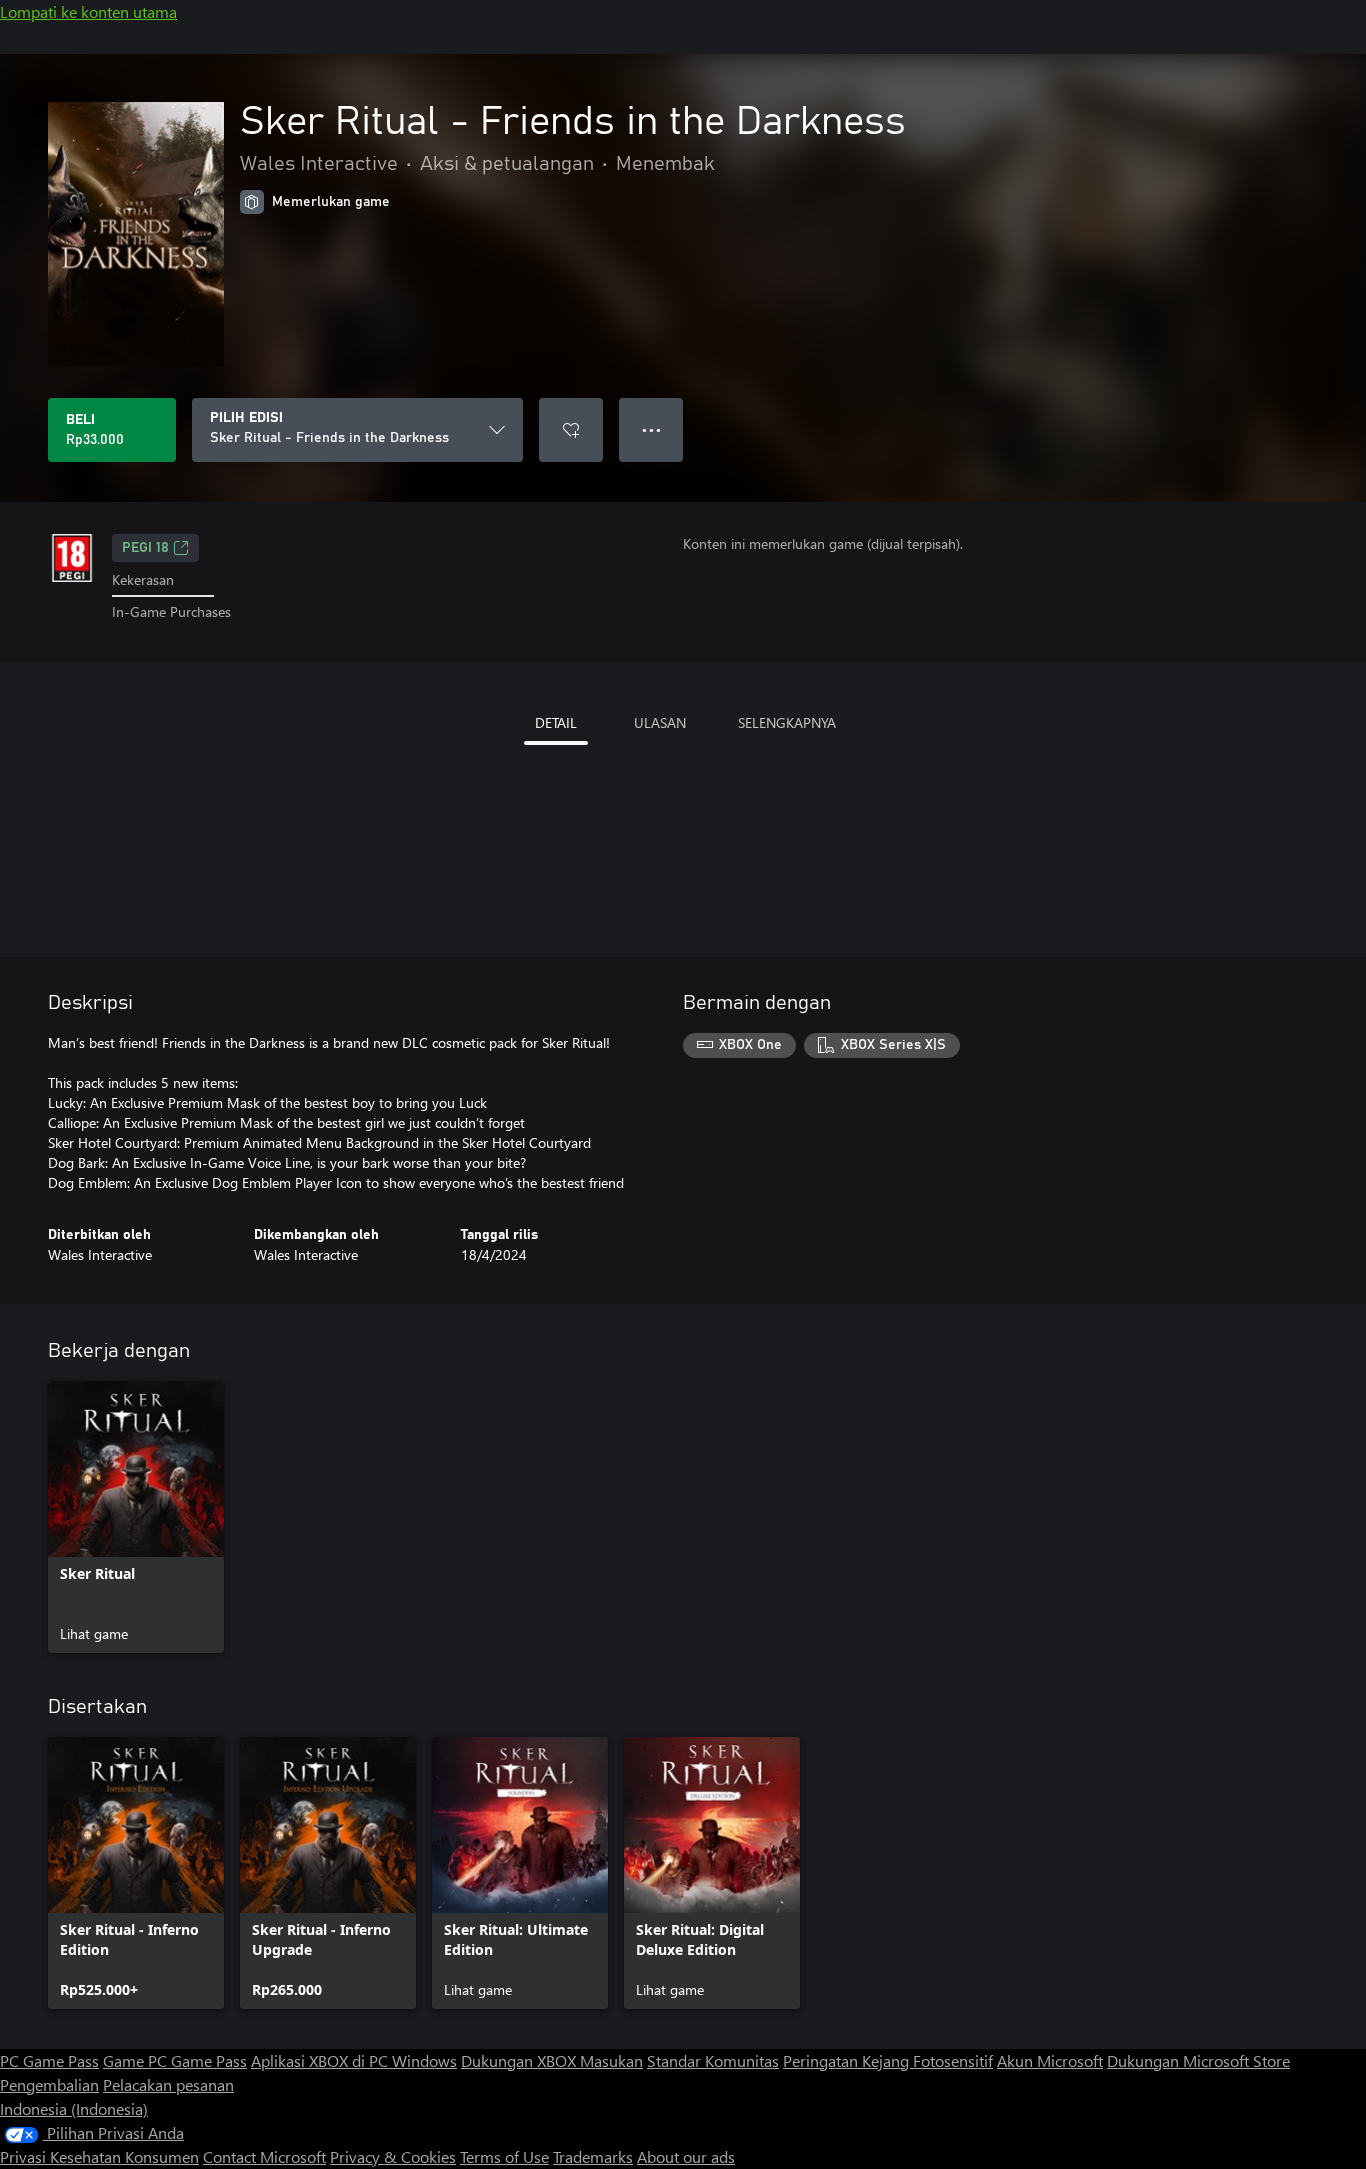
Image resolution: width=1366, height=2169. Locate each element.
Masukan (611, 2060)
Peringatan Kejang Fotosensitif (888, 2060)
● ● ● (651, 429)
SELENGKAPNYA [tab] (787, 722)
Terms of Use (504, 2156)
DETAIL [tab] (556, 722)
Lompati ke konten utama (88, 11)
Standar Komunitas (713, 2060)
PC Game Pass (49, 2060)
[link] (136, 1517)
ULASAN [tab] (660, 722)
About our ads (686, 2156)
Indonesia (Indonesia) (74, 2108)
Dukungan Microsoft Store (1198, 2060)
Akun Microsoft (1050, 2060)
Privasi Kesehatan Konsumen (99, 2156)
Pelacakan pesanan (168, 2084)
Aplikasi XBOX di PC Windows (354, 2060)
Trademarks (593, 2156)
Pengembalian (49, 2084)
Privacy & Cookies (393, 2156)
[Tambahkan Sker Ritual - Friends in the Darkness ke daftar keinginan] (571, 430)
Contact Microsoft (264, 2156)
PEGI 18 (145, 548)
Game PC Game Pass (175, 2060)
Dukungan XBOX (520, 2060)
